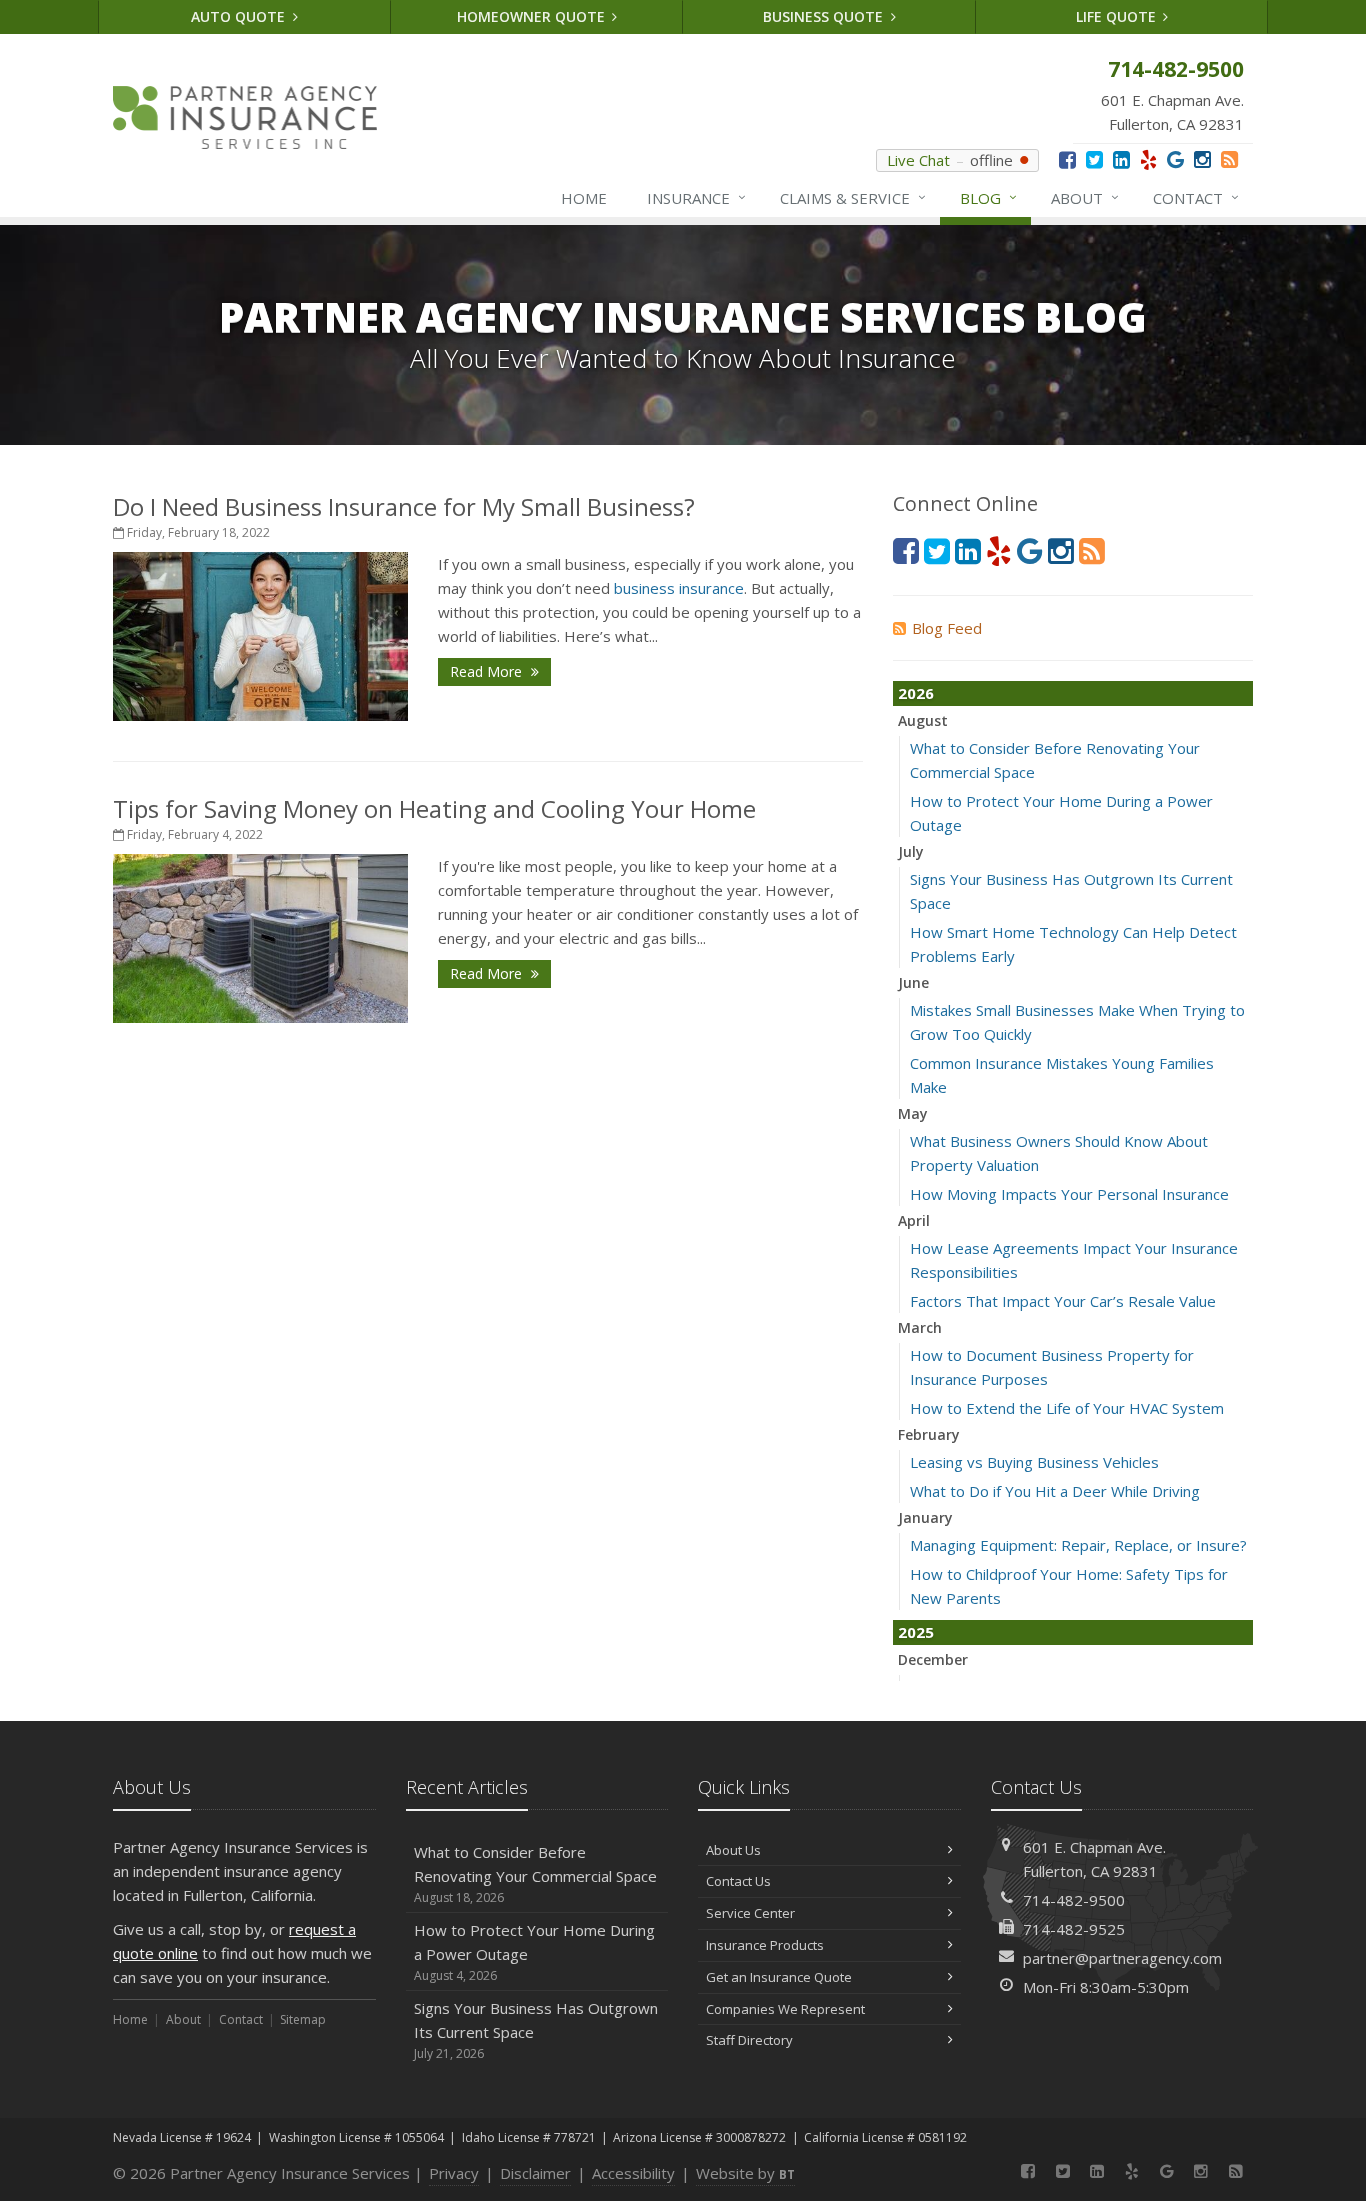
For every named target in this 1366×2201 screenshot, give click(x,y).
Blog (988, 197)
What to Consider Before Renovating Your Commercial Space (535, 1874)
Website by (745, 2173)
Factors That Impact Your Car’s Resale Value (1063, 1301)
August (923, 720)
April (914, 1220)
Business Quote (825, 16)
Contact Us (738, 1881)
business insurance (679, 588)
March (920, 1327)
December (933, 1659)
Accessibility (633, 2173)
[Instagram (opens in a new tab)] (1202, 159)
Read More (488, 671)
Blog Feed (947, 628)
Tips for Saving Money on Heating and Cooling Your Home (434, 808)
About (1085, 197)
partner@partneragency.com (1122, 1958)
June (913, 982)
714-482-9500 (1074, 1900)
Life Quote (1118, 16)
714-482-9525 (1074, 1929)
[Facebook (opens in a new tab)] (1067, 159)
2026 (916, 693)
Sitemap (303, 2019)
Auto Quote (240, 16)
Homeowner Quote (533, 16)
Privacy (454, 2173)
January (925, 1517)
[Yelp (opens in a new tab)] (1148, 159)
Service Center (750, 1913)
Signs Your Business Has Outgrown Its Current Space (536, 2030)
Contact (1196, 197)
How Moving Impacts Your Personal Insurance (1069, 1194)
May (913, 1113)
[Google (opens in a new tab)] (1175, 159)
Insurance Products (765, 1945)
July (911, 851)
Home (584, 198)
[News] (1229, 159)
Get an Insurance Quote (779, 1977)
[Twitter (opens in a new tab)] (1094, 159)
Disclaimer (535, 2173)
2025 (916, 1632)
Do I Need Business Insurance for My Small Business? (404, 506)
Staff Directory (749, 2040)
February (929, 1434)
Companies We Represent (785, 2009)
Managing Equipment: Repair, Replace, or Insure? (1078, 1545)
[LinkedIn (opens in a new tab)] (1121, 159)
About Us (733, 1850)
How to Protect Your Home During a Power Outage (534, 1952)
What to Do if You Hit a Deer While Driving (1055, 1491)
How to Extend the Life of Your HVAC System (1067, 1408)
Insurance (696, 197)
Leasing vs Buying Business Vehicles (1034, 1462)
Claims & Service (853, 197)
